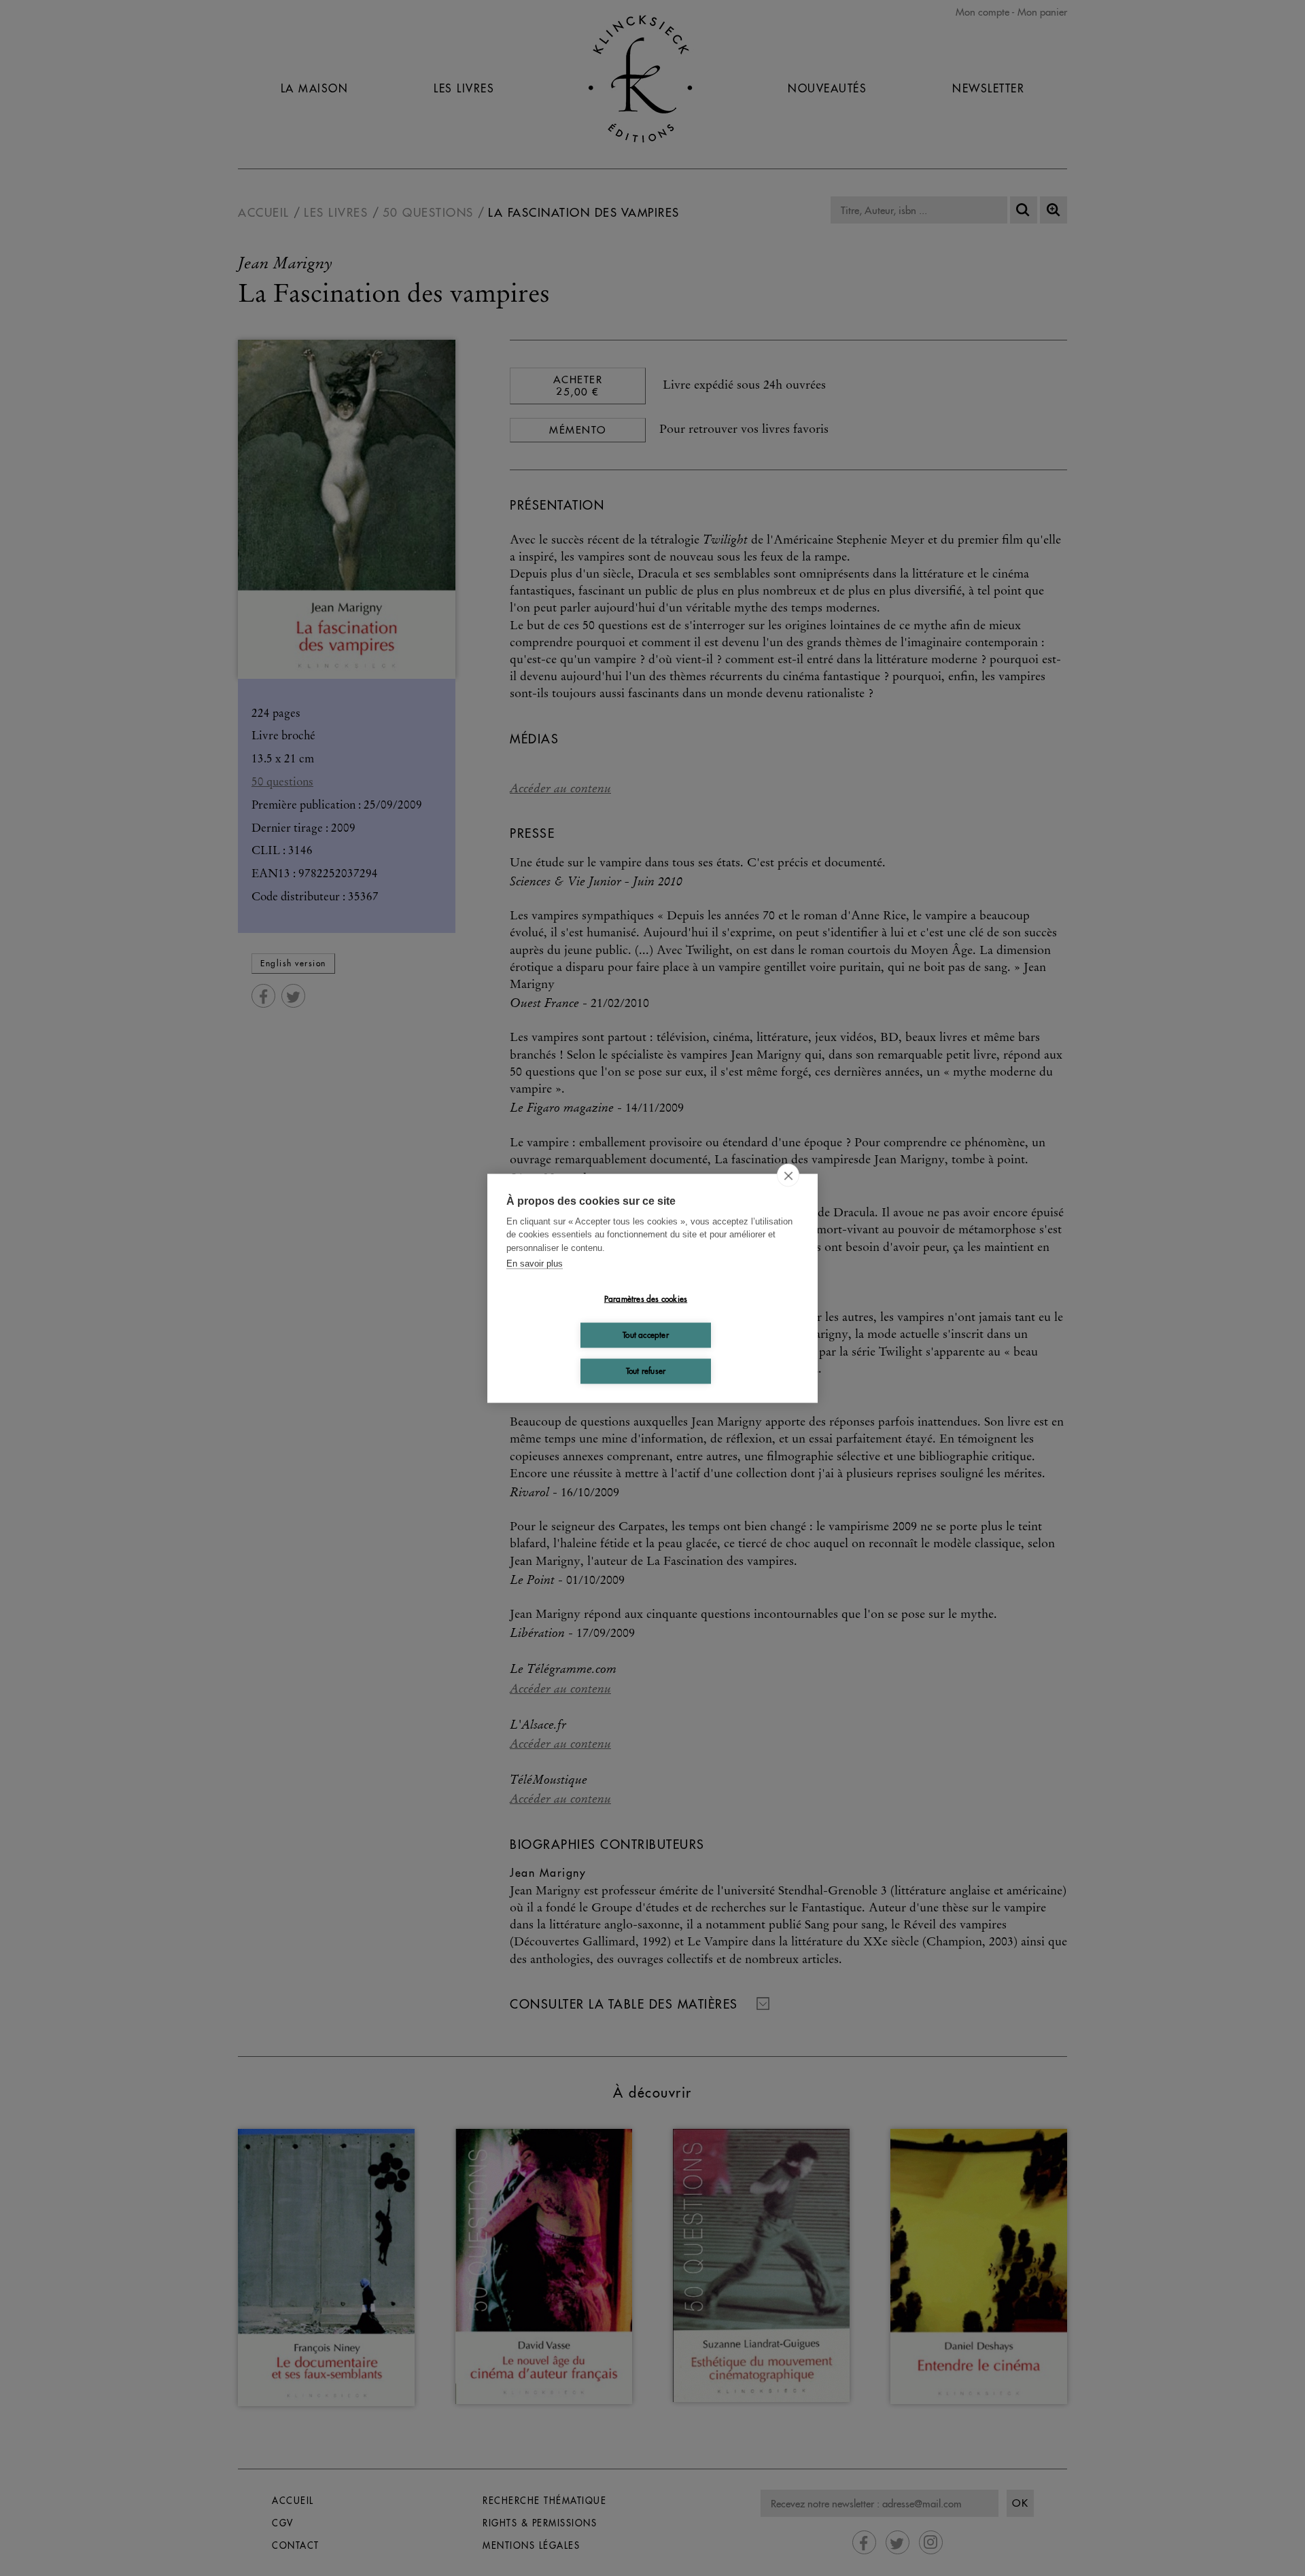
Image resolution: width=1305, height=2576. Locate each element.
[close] (788, 1175)
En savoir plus (535, 1264)
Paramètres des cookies (646, 1299)
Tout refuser (646, 1371)
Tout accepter (646, 1335)
